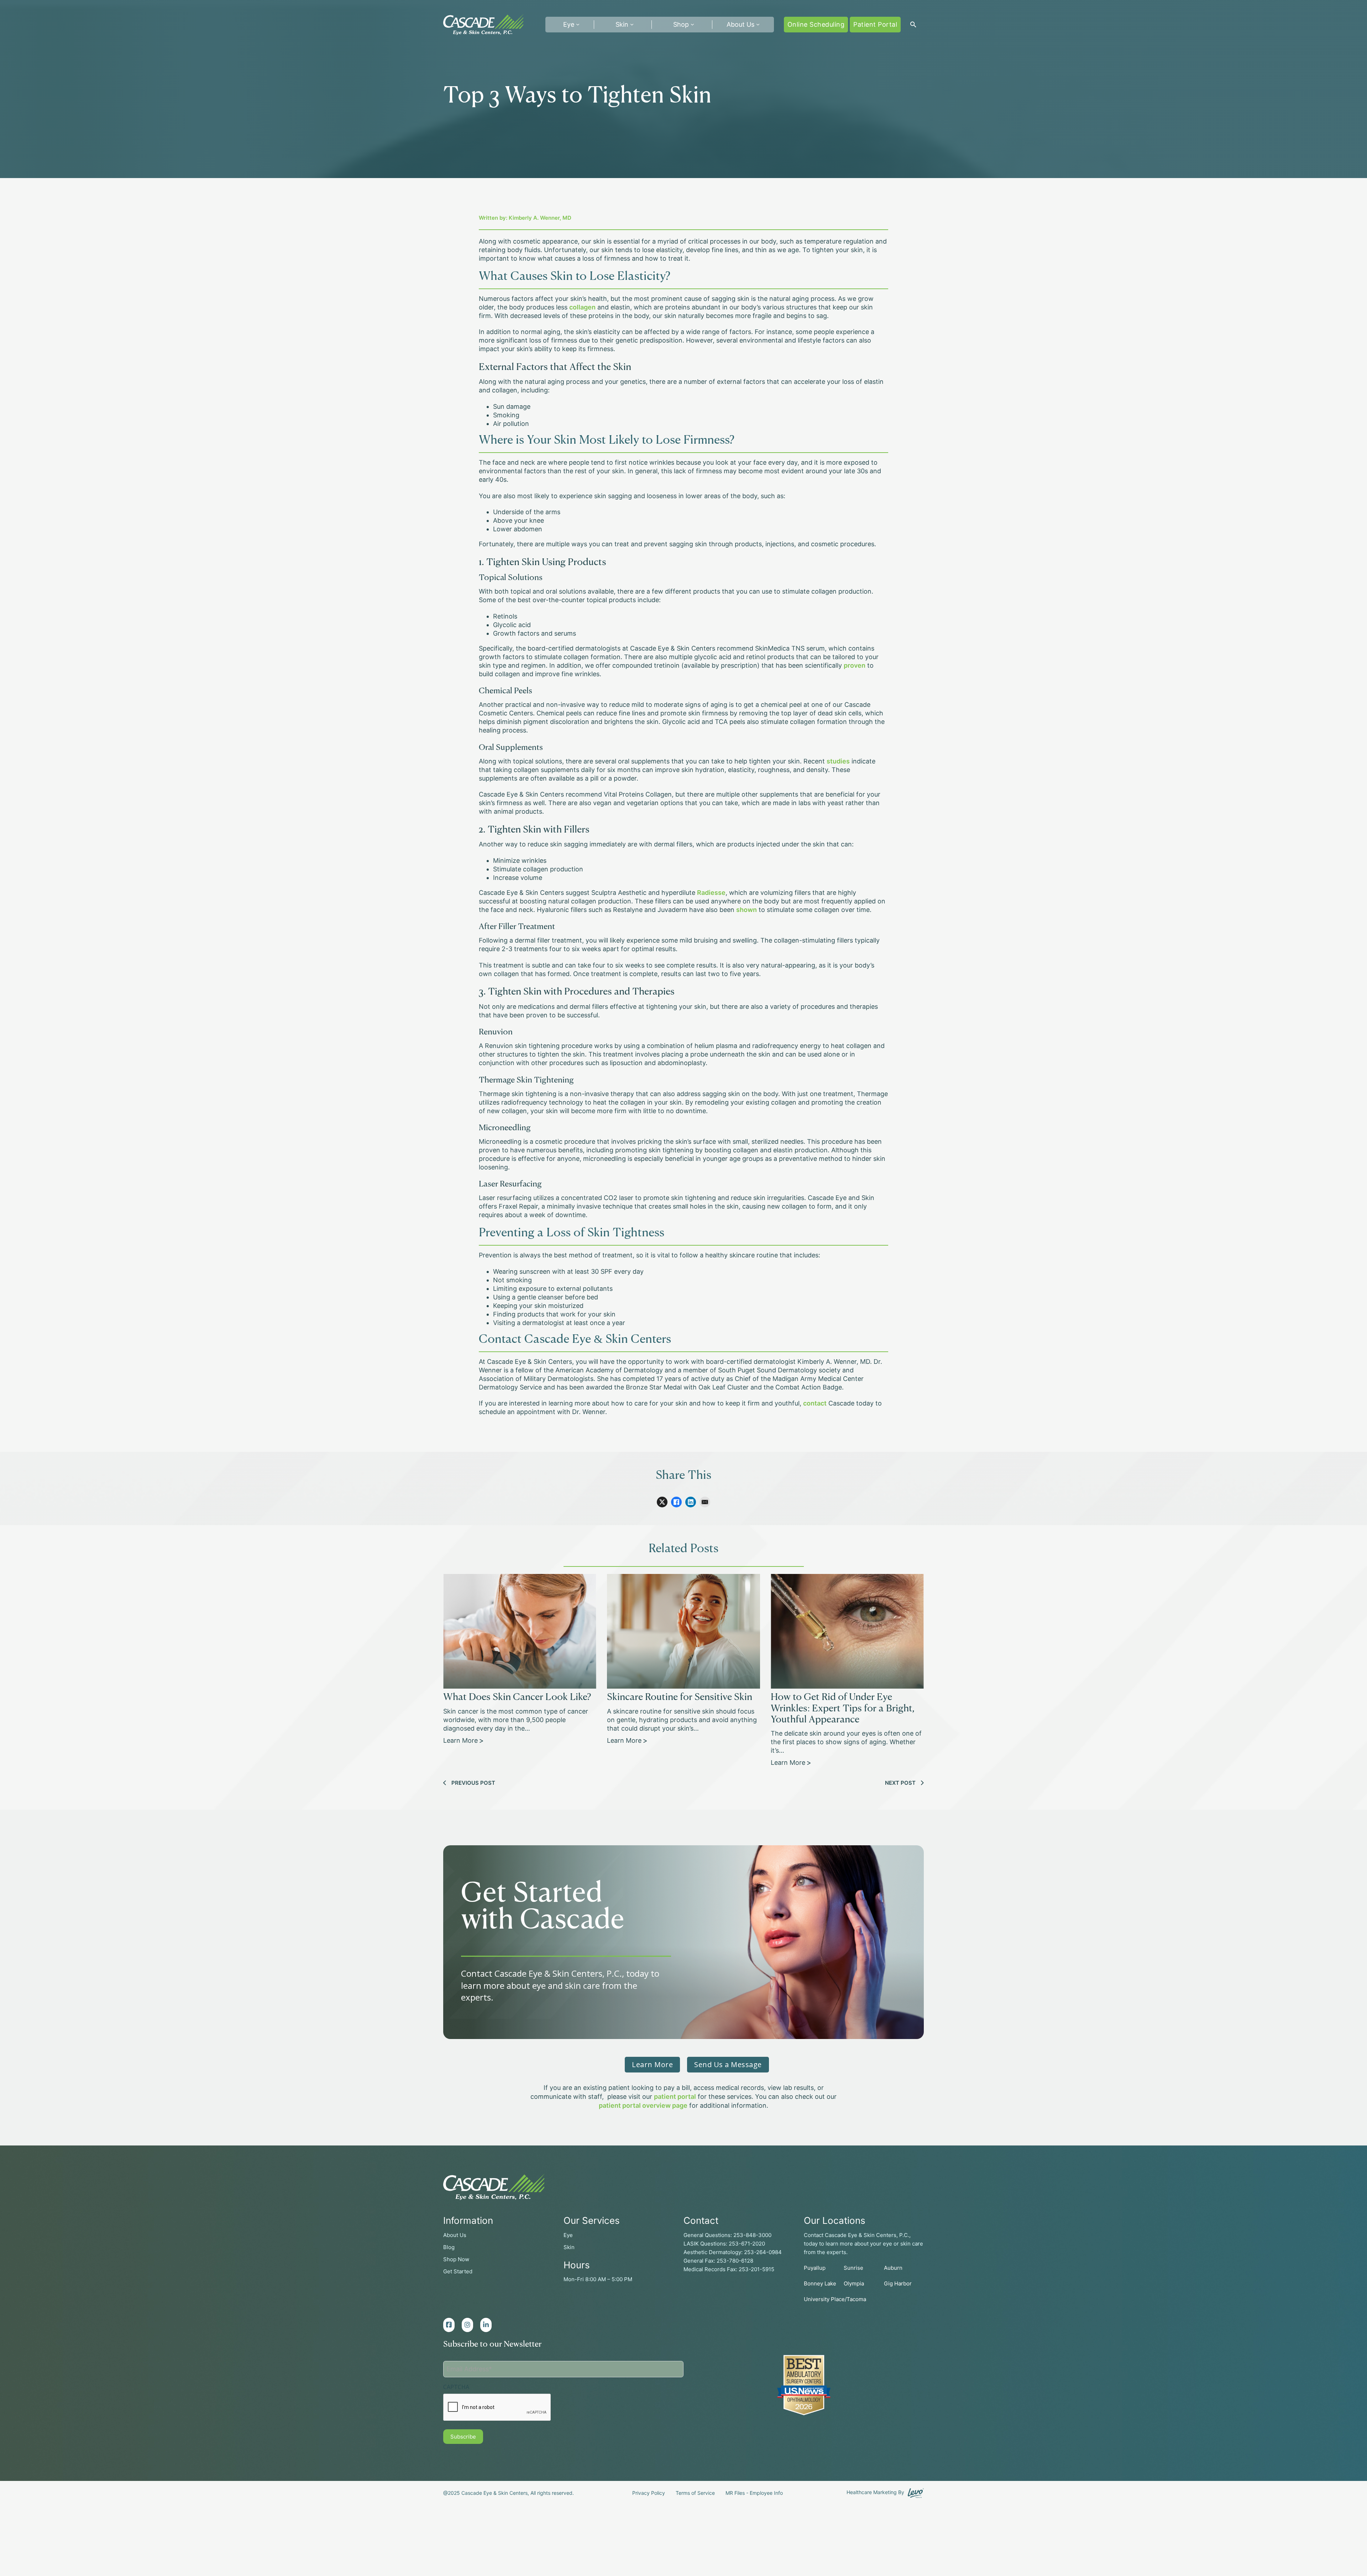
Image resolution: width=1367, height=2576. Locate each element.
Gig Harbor (898, 2283)
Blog (449, 2247)
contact (815, 1403)
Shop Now (456, 2259)
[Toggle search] (913, 25)
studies (838, 761)
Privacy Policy (649, 2493)
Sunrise (853, 2268)
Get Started (458, 2271)
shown (747, 910)
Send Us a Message (728, 2064)
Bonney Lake (820, 2283)
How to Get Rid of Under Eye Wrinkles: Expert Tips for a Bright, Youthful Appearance (843, 1709)
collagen (582, 307)
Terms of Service (695, 2493)
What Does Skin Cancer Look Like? (517, 1698)
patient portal (675, 2097)
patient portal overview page (643, 2105)
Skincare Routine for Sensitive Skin (680, 1698)
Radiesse (711, 893)
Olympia (854, 2283)
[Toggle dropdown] (578, 25)
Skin (622, 24)
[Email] (705, 1502)
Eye (568, 2235)
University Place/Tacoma (835, 2299)
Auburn (893, 2268)
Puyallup (815, 2268)
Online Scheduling (816, 24)
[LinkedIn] (691, 1502)
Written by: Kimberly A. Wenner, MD (525, 218)
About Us (740, 24)
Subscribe (463, 2437)
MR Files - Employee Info (754, 2493)
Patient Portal (875, 24)
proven (855, 665)
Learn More (461, 1740)
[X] (662, 1502)
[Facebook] (676, 1502)
